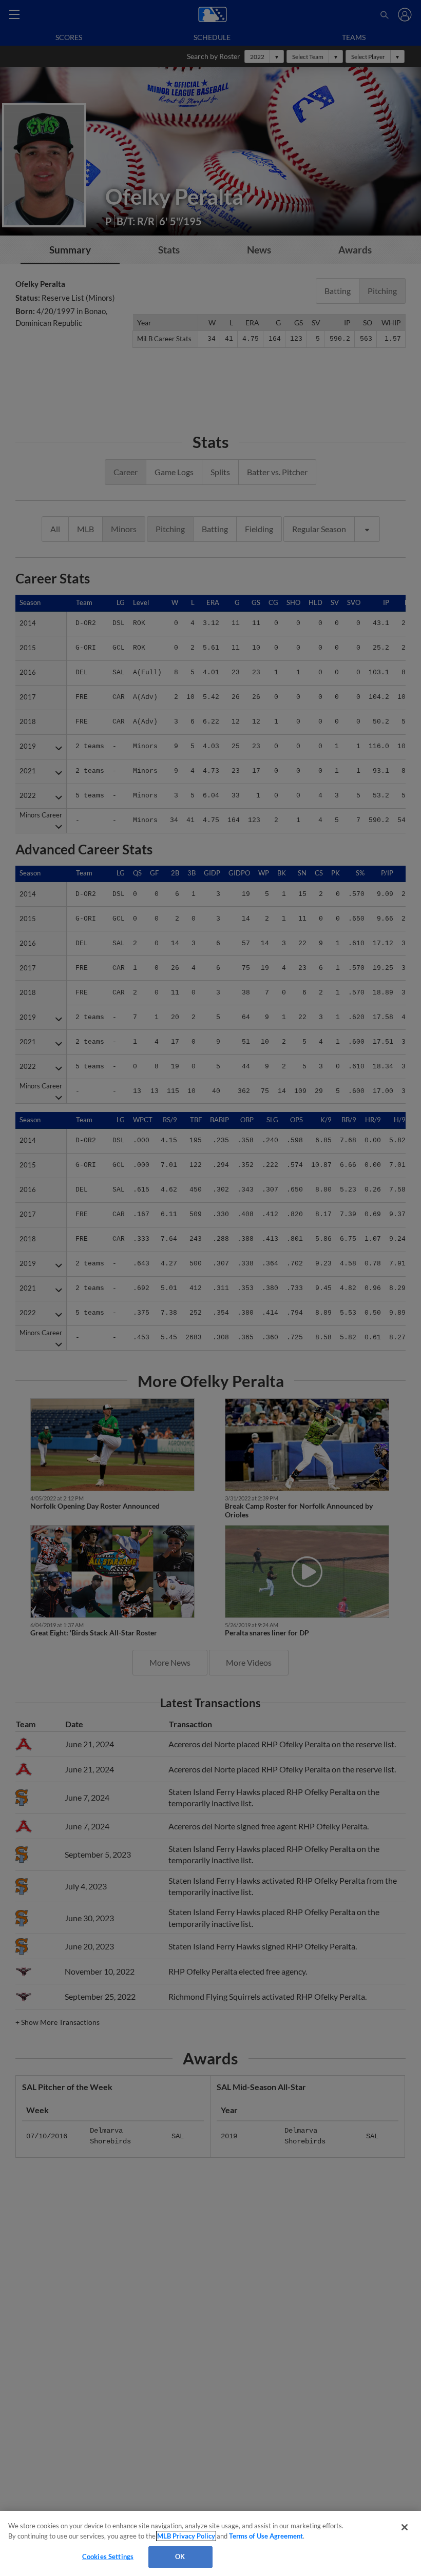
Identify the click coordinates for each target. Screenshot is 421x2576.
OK (180, 2557)
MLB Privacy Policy (186, 2536)
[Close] (405, 2527)
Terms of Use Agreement (266, 2536)
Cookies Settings (108, 2557)
